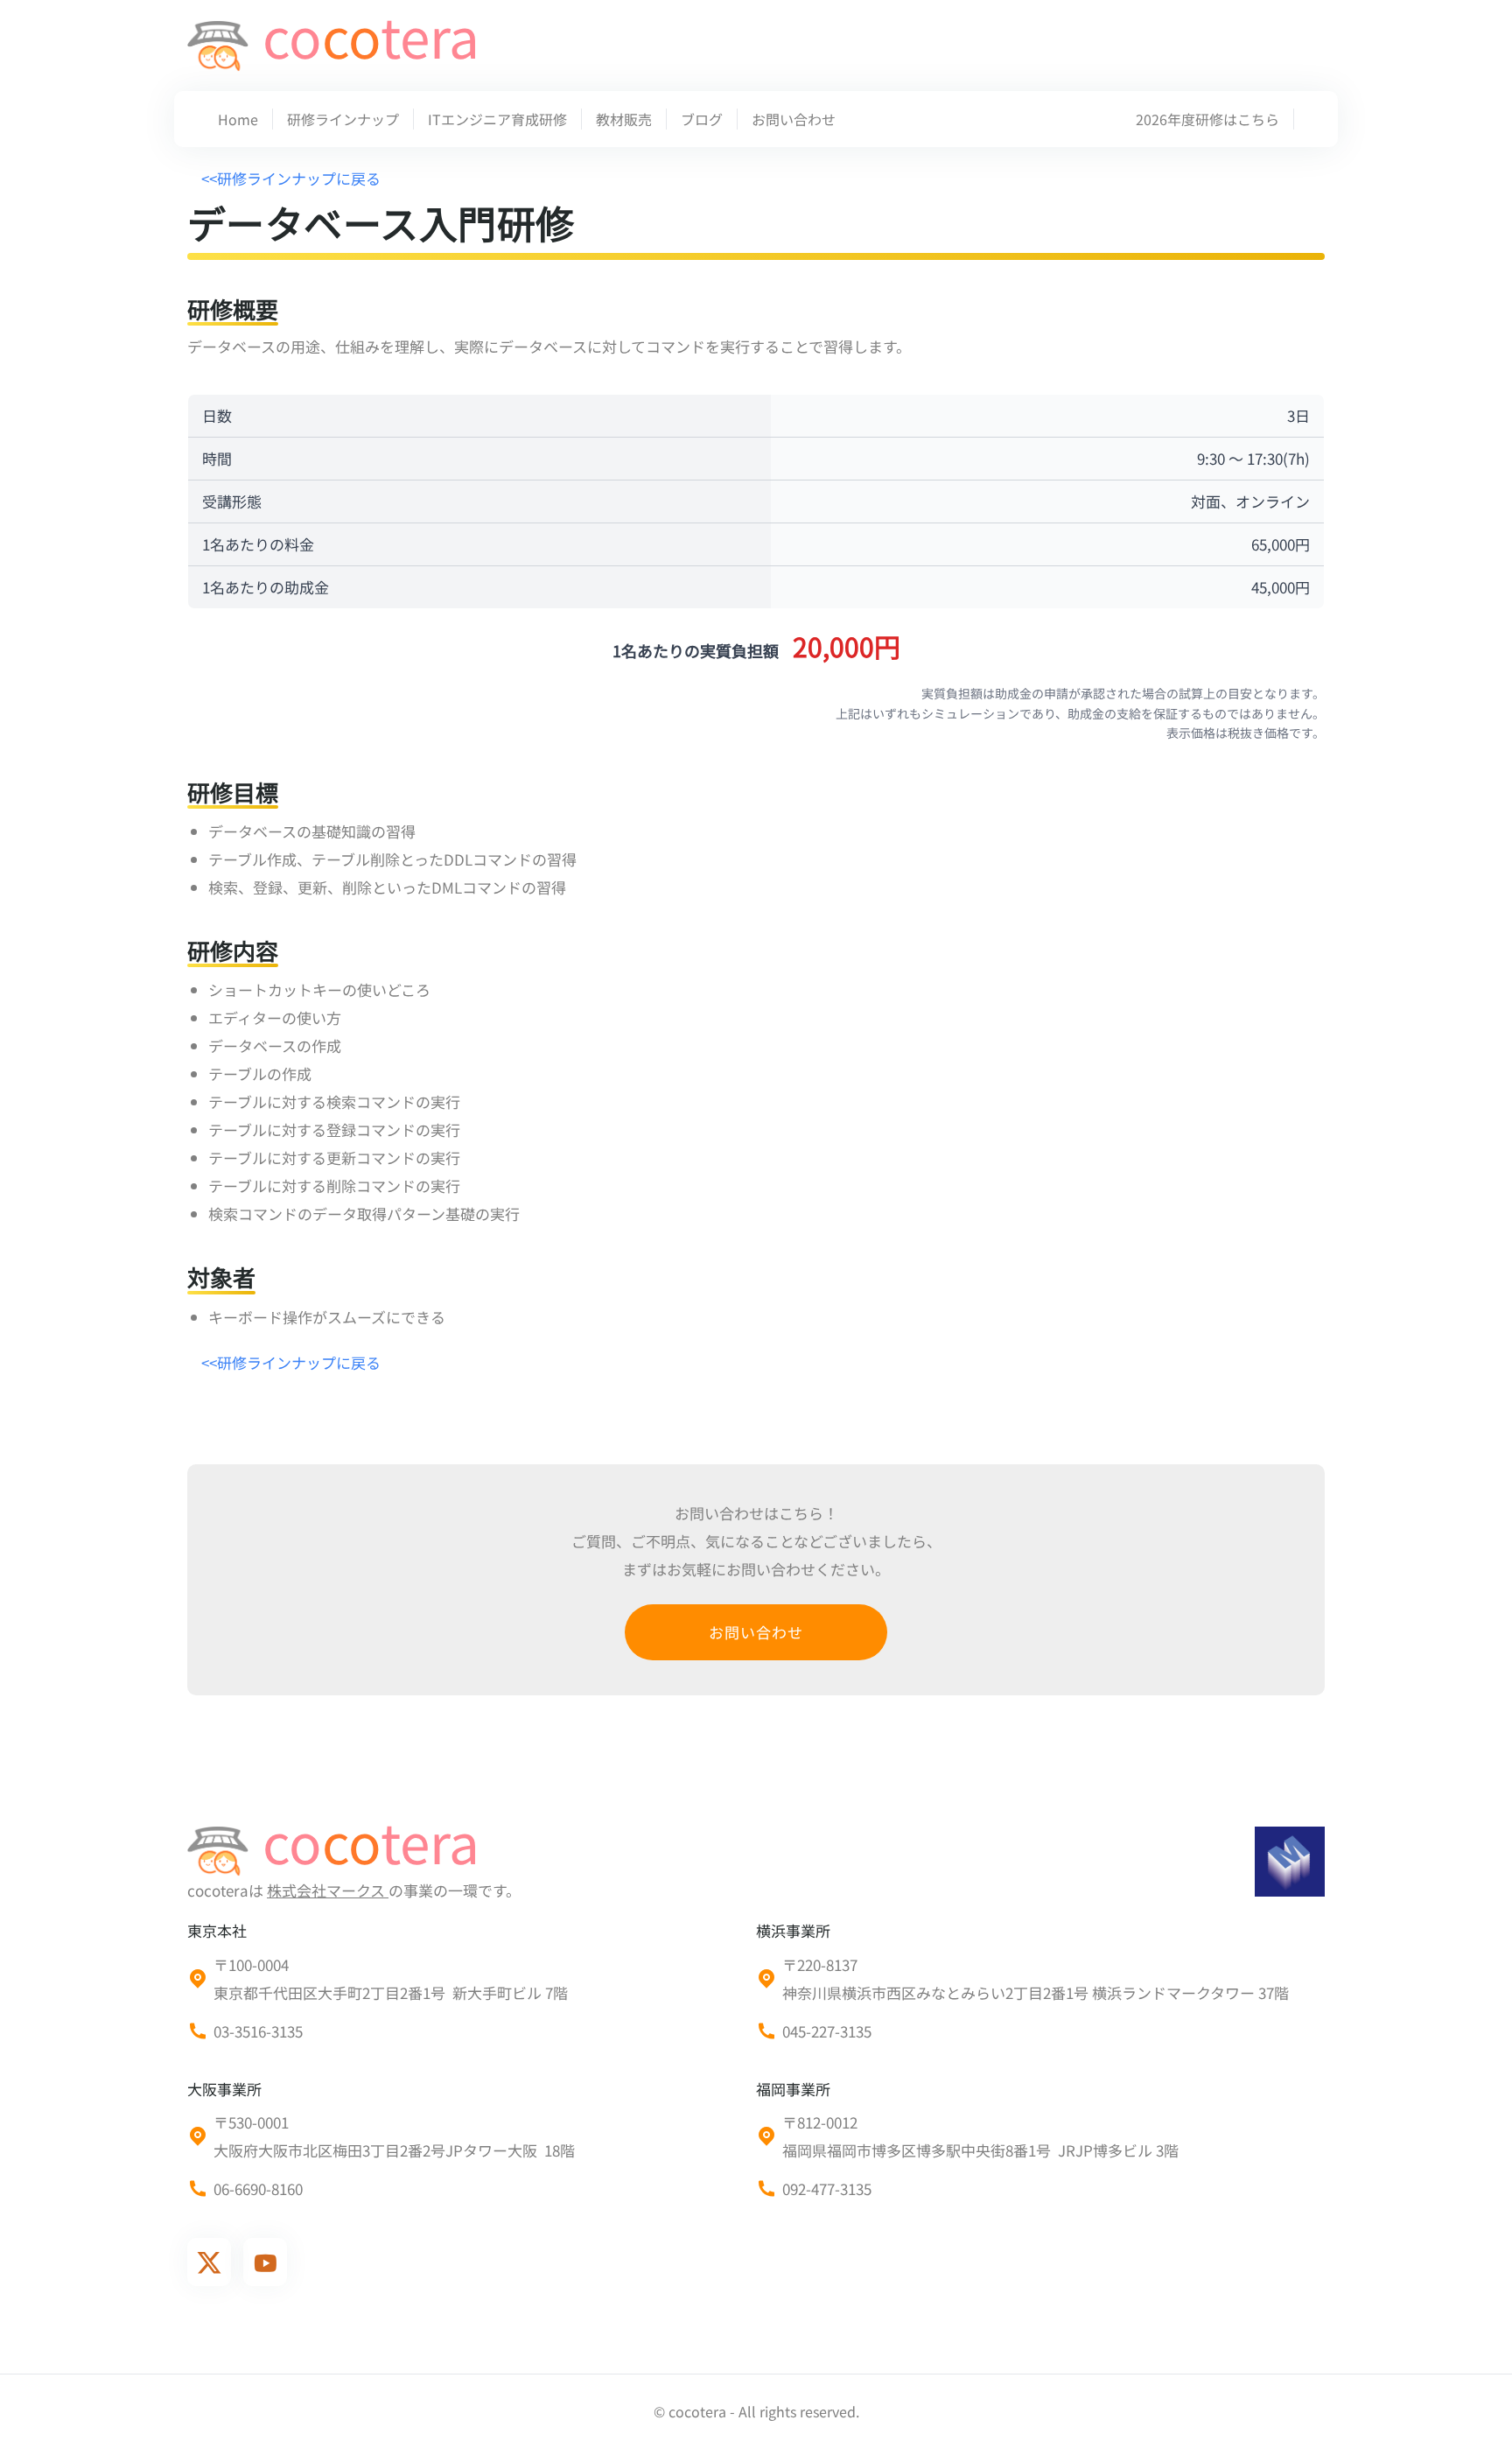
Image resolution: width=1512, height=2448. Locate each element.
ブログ (702, 119)
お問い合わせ (794, 119)
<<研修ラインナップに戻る (291, 178)
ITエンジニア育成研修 (497, 119)
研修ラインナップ (343, 119)
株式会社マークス (328, 1890)
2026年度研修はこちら (1207, 119)
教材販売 (624, 119)
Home (238, 119)
